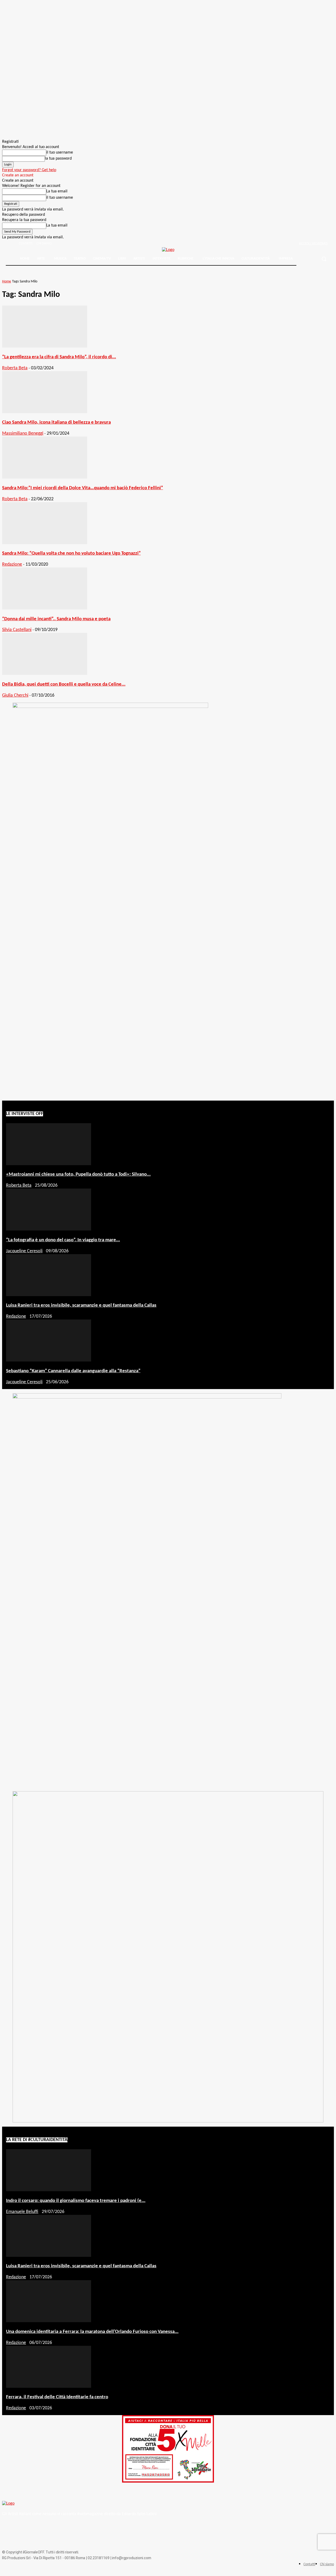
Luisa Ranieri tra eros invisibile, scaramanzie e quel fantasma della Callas (81, 1305)
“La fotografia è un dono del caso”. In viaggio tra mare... (63, 1240)
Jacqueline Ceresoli (24, 1251)
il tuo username (60, 153)
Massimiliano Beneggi (23, 433)
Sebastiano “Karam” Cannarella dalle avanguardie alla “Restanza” (73, 1371)
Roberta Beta (15, 368)
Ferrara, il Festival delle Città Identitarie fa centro (57, 2397)
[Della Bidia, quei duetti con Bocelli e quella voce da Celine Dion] (45, 674)
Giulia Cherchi (15, 695)
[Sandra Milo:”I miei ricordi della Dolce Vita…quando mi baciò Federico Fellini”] (45, 477)
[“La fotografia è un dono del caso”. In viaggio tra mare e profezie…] (49, 1229)
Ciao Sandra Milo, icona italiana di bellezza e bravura (56, 422)
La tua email (57, 191)
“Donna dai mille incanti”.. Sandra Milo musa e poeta (56, 619)
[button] (324, 259)
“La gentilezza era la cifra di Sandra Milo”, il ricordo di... (59, 357)
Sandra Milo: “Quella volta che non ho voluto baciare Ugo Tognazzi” (71, 553)
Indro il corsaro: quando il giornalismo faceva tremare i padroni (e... (76, 2201)
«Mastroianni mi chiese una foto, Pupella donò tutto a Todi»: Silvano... (78, 1174)
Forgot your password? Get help (29, 170)
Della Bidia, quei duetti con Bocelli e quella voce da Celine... (64, 684)
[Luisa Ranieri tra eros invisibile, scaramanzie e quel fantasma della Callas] (49, 1295)
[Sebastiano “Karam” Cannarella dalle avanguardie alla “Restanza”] (49, 1360)
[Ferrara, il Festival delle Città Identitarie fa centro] (49, 2387)
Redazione (12, 564)
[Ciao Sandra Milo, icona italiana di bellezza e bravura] (45, 412)
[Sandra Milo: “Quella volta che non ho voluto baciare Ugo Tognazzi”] (45, 543)
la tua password (58, 159)
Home (7, 282)
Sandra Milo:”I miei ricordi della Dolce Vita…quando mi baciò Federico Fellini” (83, 488)
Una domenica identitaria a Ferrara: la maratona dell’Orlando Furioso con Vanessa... (92, 2332)
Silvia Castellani (17, 630)
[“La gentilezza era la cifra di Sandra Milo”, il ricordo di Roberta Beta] (45, 346)
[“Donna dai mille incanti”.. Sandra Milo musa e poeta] (45, 608)
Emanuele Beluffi (22, 2212)
